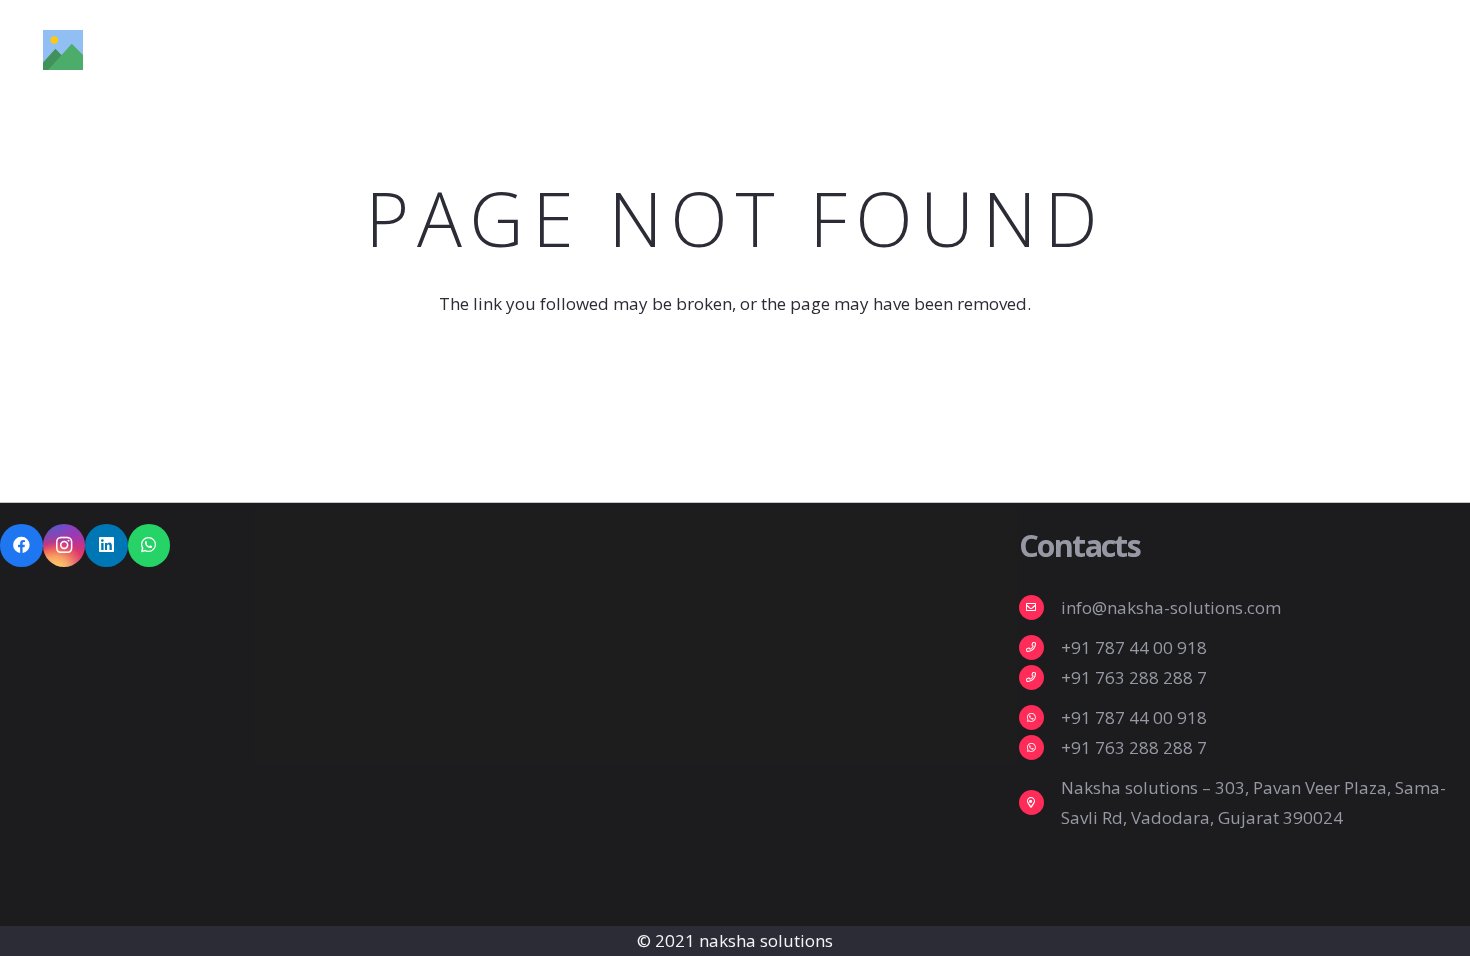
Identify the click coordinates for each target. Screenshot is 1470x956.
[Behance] (1366, 49)
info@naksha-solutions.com (1171, 607)
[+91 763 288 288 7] (1040, 677)
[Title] (63, 50)
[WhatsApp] (149, 545)
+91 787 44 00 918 (1134, 647)
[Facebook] (1270, 49)
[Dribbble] (1416, 49)
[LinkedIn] (106, 545)
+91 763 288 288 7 (1134, 677)
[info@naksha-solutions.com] (1040, 607)
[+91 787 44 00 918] (1040, 647)
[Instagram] (1317, 50)
